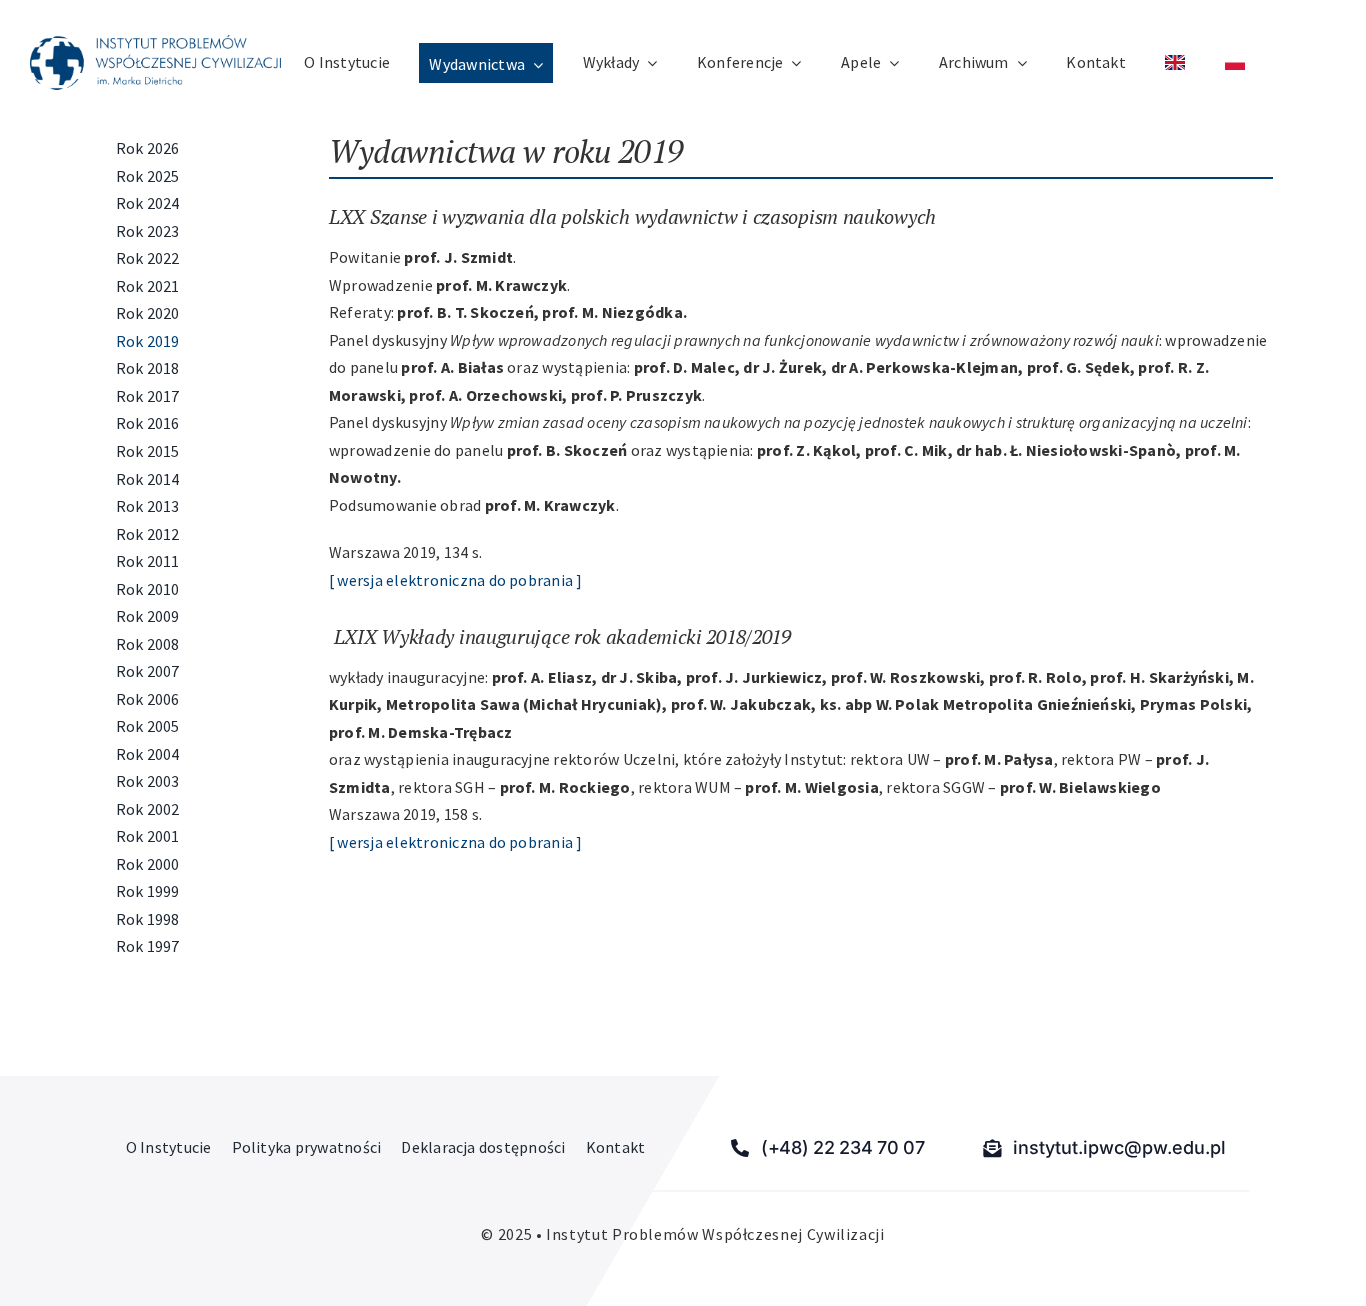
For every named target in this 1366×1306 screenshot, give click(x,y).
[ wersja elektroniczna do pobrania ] (456, 580)
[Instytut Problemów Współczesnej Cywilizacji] (155, 43)
